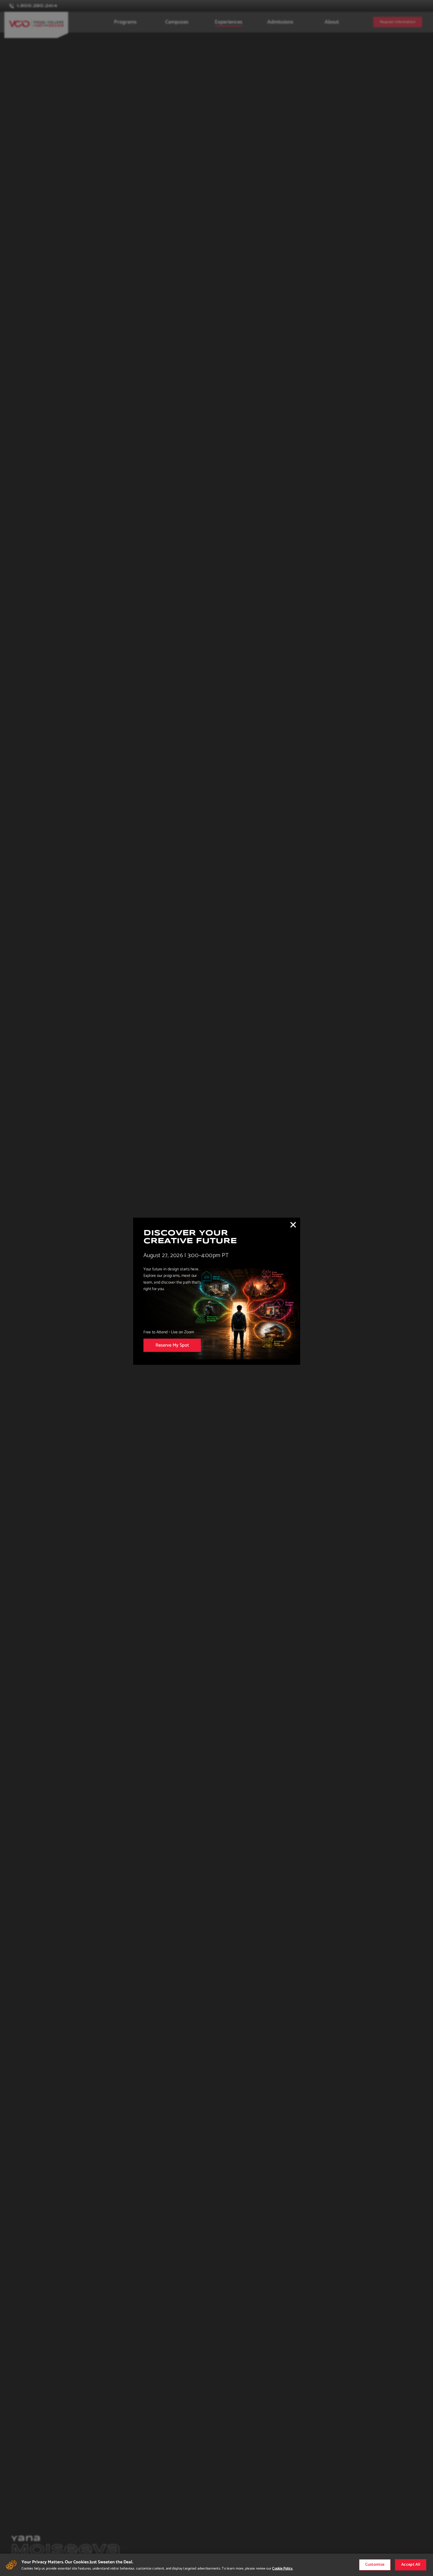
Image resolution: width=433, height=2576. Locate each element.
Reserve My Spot (172, 1345)
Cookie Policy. (282, 2568)
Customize (375, 2565)
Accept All (411, 2565)
